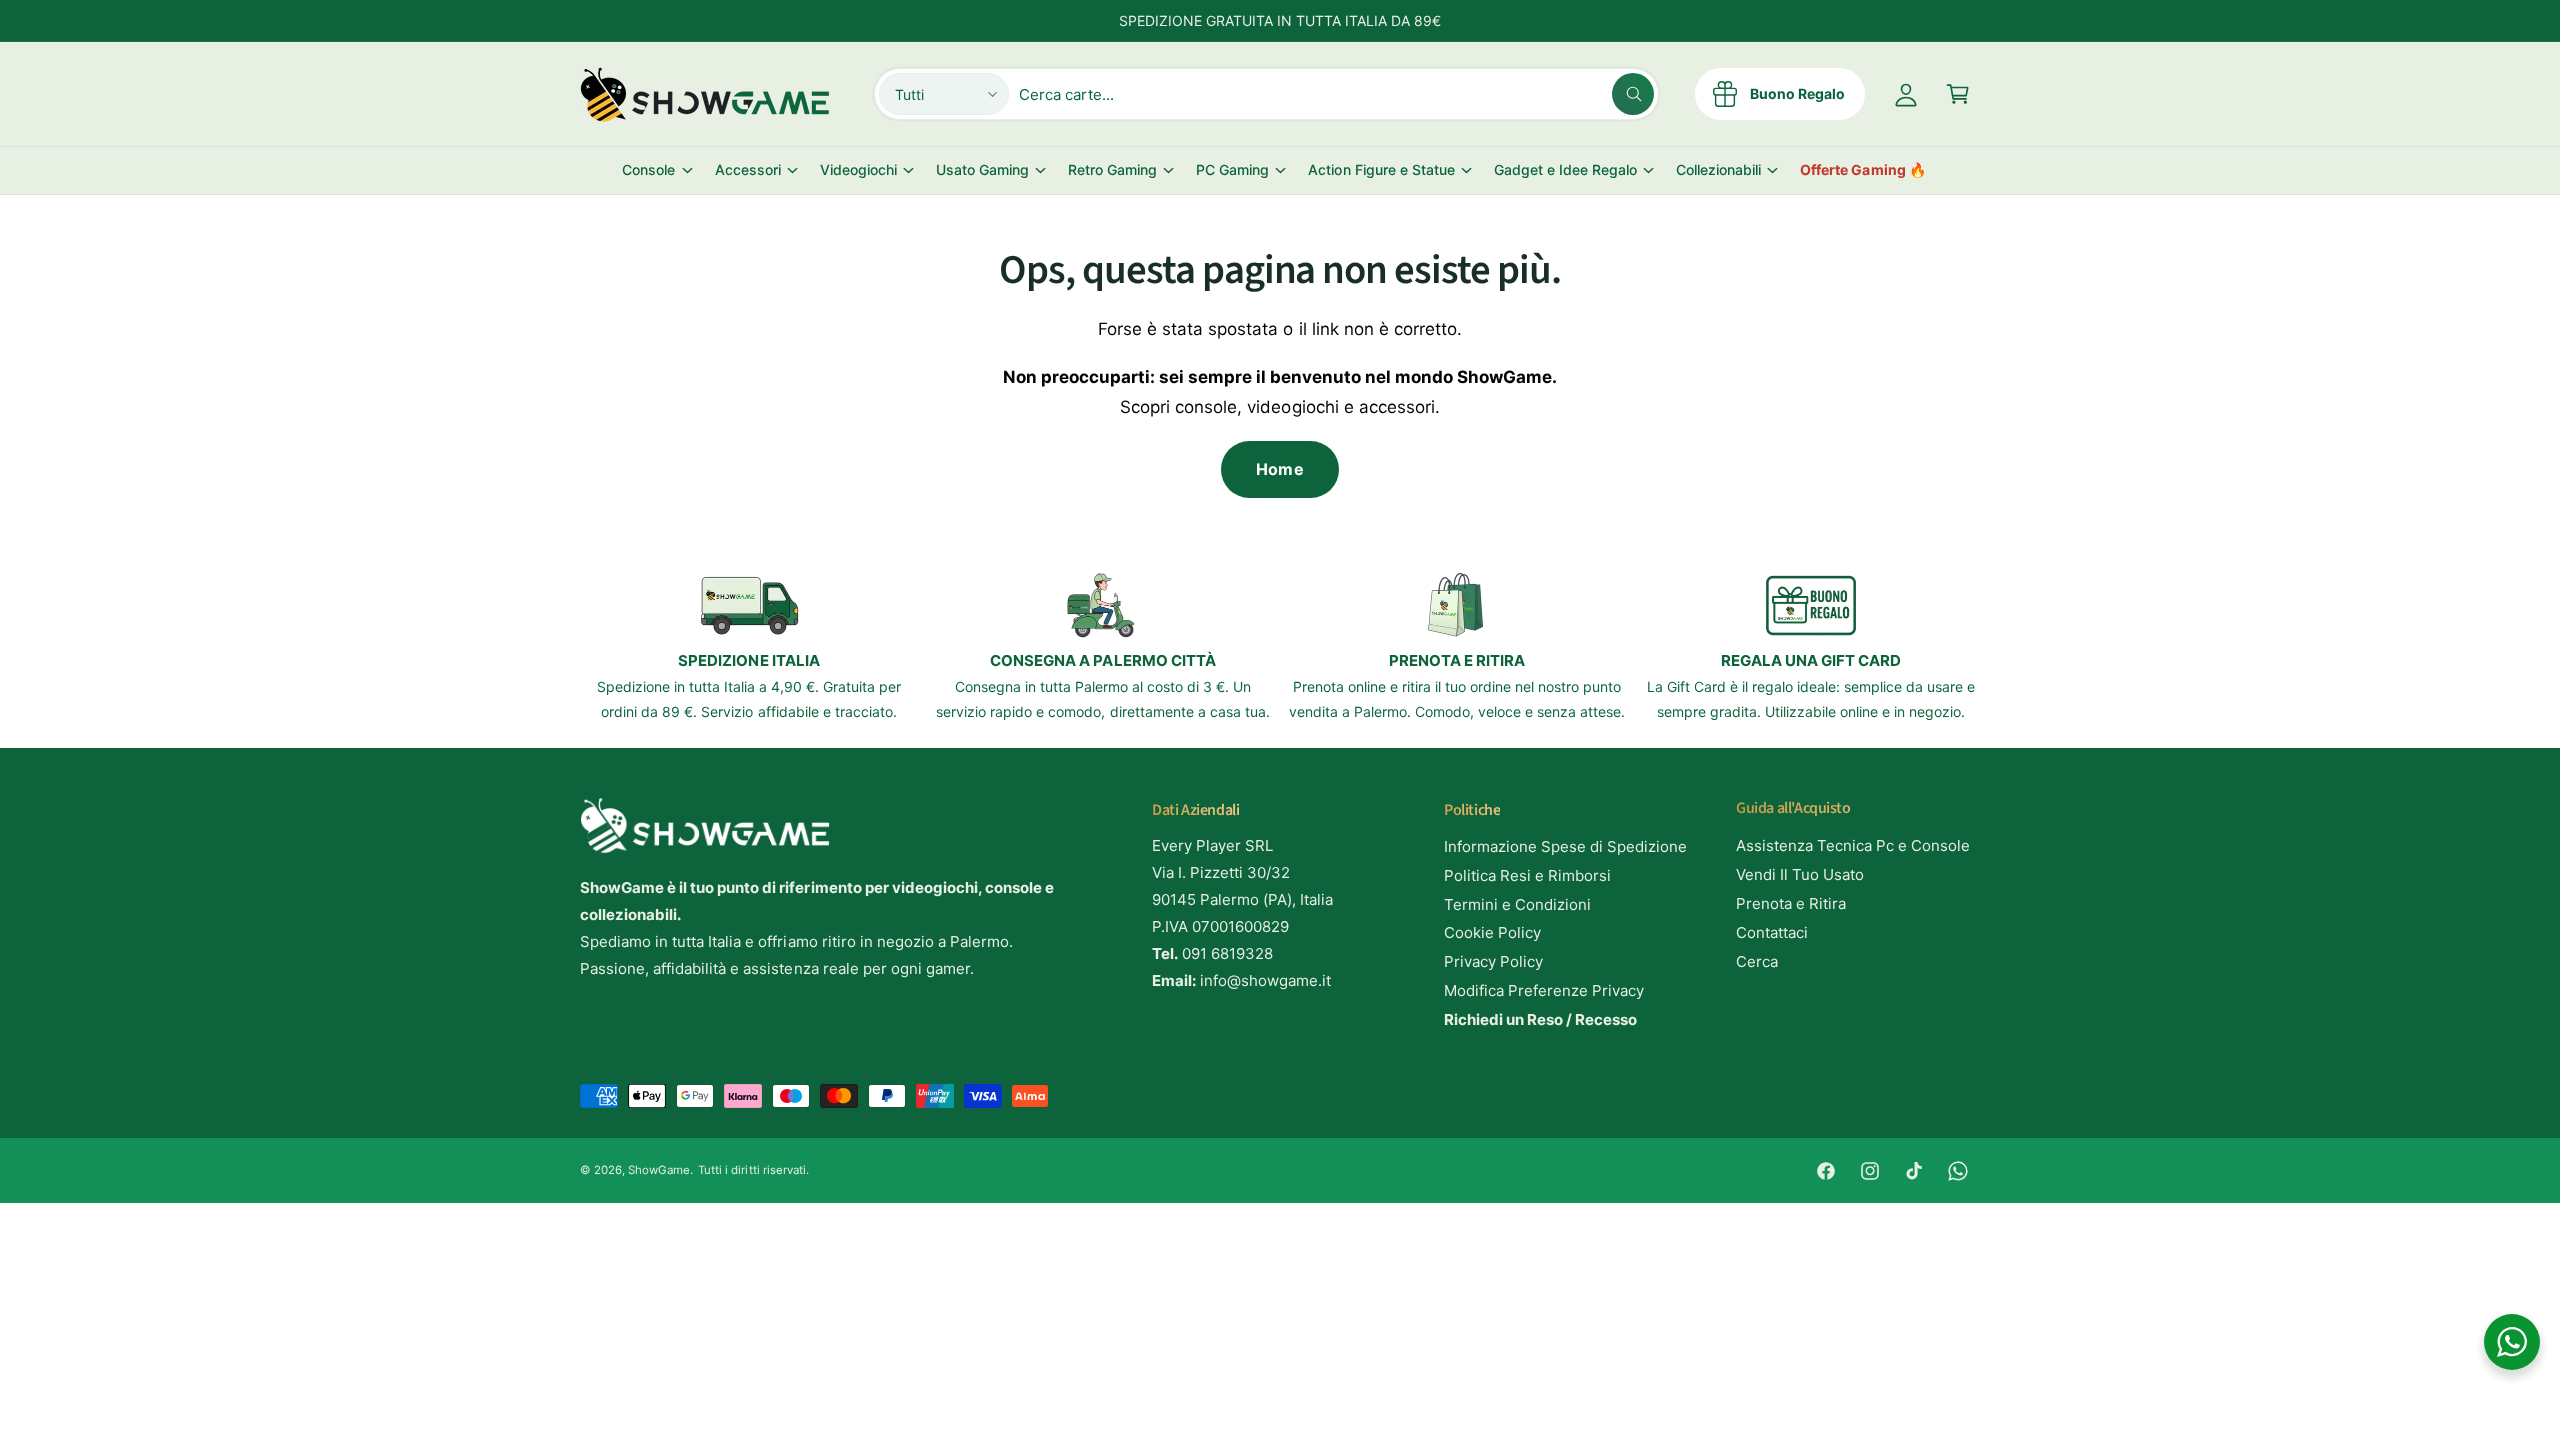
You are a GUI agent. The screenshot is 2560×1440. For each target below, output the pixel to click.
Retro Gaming (1112, 169)
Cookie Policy (1492, 932)
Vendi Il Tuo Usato (1800, 874)
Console (648, 169)
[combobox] (1336, 94)
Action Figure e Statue (1381, 169)
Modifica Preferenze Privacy (1544, 990)
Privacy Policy (1493, 961)
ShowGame (659, 1170)
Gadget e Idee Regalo (1565, 169)
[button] (1958, 94)
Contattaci (1772, 932)
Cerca (1757, 961)
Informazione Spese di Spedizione (1566, 846)
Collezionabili (1718, 169)
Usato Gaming (982, 169)
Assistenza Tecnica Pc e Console (1853, 845)
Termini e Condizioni (1517, 904)
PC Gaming (1232, 169)
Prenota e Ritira (1791, 903)
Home (1279, 469)
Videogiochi (858, 169)
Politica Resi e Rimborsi (1527, 875)
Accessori (748, 169)
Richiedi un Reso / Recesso (1540, 1019)
